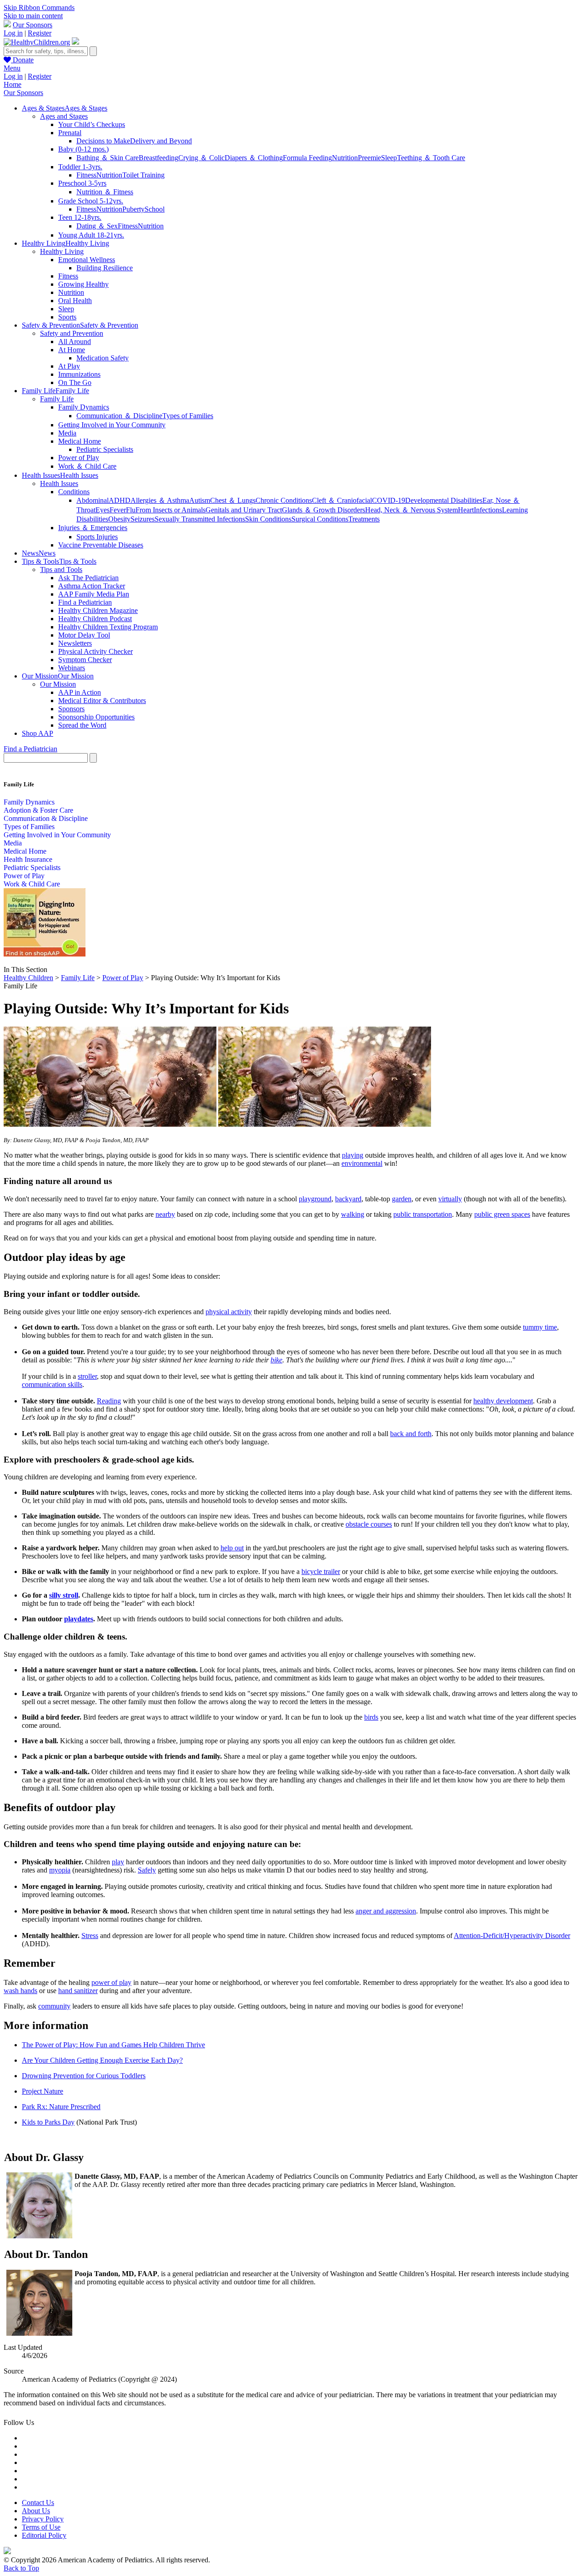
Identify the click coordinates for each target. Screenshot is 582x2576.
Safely (147, 1870)
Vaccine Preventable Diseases (101, 545)
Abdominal (93, 500)
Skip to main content (33, 16)
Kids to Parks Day (48, 2122)
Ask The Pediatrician (88, 578)
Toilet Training (143, 175)
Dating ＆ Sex (97, 226)
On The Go (75, 382)
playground (315, 1199)
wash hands (20, 1991)
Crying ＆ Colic (201, 158)
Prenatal (70, 133)
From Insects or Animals (171, 510)
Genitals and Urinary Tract (244, 510)
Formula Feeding (307, 158)
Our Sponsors (33, 25)
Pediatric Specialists (105, 449)
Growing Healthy (83, 284)
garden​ (402, 1199)
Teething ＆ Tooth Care (431, 158)
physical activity (229, 1312)
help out (232, 1548)
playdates (79, 1619)
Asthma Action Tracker (92, 586)
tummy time (540, 1327)
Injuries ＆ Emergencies (93, 528)
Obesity (119, 519)
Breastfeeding (158, 158)
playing (353, 1155)
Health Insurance (28, 859)
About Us (36, 2511)
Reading (109, 1401)
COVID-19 (389, 500)
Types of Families (188, 416)
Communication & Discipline (46, 818)
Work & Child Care (32, 884)
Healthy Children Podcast (95, 619)
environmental (362, 1163)
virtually (450, 1199)
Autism (200, 500)
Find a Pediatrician (85, 602)
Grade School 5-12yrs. (91, 201)
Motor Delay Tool (84, 635)
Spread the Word (82, 725)
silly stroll (64, 1595)
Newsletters (75, 643)
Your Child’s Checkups (92, 124)
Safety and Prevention (72, 333)
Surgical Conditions (320, 519)
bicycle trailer (321, 1571)
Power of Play (79, 458)
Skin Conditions (268, 519)
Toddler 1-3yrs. (80, 167)
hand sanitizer (78, 1991)
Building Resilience (105, 268)
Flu (131, 510)
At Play (69, 366)
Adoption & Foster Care (38, 810)
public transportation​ (423, 1214)
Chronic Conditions (284, 500)
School (155, 209)
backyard (348, 1199)
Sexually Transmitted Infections (200, 519)
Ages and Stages (64, 116)
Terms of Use (41, 2527)
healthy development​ (503, 1401)
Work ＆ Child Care (87, 466)
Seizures (143, 519)
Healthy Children (28, 978)
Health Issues (59, 483)
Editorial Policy (44, 2535)
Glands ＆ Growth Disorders (324, 510)
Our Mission (58, 684)
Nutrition (345, 158)
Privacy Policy (43, 2519)
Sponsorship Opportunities (96, 717)
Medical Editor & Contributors (102, 701)
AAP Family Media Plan (94, 594)
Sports (67, 317)
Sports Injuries (97, 537)
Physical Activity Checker (95, 651)
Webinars (72, 668)
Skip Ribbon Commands (39, 8)
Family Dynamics (84, 407)
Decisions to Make (103, 141)
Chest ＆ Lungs (233, 500)
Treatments (364, 519)
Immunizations (79, 374)
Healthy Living (62, 251)
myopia (60, 1870)
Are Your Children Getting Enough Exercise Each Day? (102, 2060)
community (54, 2006)
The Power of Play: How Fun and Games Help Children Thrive (113, 2045)
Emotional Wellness (87, 260)
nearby (165, 1214)
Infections (488, 510)
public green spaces (502, 1214)
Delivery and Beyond (161, 141)
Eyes (103, 510)
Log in (13, 33)
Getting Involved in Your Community (112, 425)
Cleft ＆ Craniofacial (342, 500)
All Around (75, 342)
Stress (90, 1936)
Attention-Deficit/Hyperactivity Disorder (512, 1936)
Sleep (389, 158)
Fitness (86, 175)
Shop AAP (38, 733)
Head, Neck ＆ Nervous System (411, 510)
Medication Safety (103, 358)
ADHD (120, 500)
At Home (72, 350)
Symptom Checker (85, 660)
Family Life (57, 399)
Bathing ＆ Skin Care (108, 158)
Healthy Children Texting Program (108, 627)
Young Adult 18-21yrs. (91, 235)
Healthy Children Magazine (98, 610)
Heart (466, 510)
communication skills (52, 1384)
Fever (118, 510)
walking (353, 1214)
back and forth (411, 1434)
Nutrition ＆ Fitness (105, 192)
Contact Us (38, 2503)
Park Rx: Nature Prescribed (61, 2107)
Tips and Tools (61, 569)
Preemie (369, 158)
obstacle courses (369, 1524)
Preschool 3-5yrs (82, 183)
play (118, 1862)
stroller (87, 1376)
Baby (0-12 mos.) (83, 149)
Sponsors (71, 709)
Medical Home (80, 441)
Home (13, 84)
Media (67, 433)
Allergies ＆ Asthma (160, 500)
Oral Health (75, 301)
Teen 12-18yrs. (80, 217)
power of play (111, 1982)
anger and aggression (386, 1911)
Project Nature (43, 2091)
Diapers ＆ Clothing (254, 158)
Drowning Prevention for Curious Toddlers (84, 2076)
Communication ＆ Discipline (119, 416)
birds (371, 1717)
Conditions (74, 492)
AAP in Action (80, 692)
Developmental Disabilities (444, 500)
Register (40, 33)
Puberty (133, 209)
